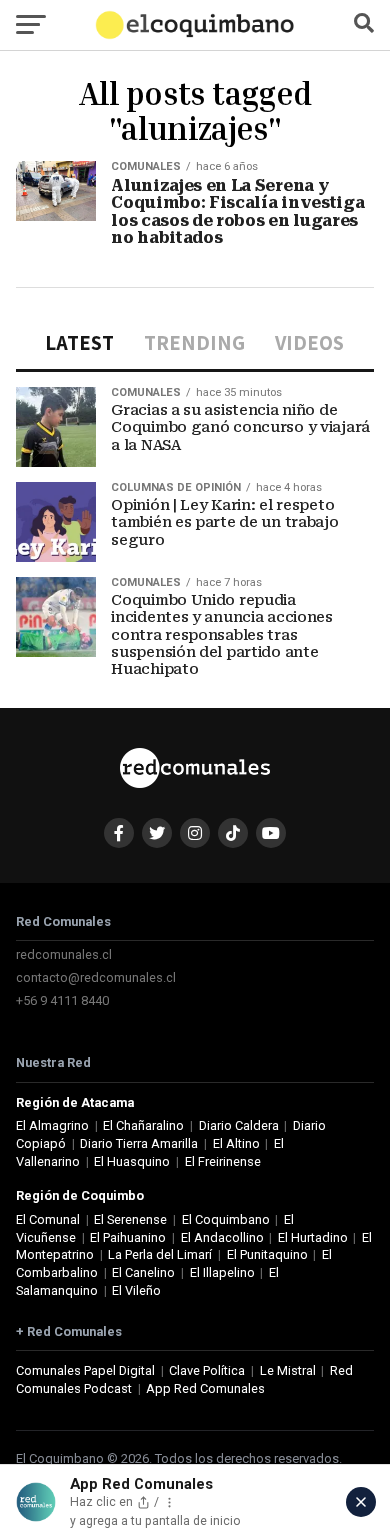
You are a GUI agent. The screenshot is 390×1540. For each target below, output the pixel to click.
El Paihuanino (128, 1237)
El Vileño (136, 1290)
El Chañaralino (143, 1125)
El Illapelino (222, 1272)
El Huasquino (132, 1161)
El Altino (236, 1143)
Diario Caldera (239, 1125)
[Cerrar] (361, 1502)
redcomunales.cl (64, 954)
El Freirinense (223, 1161)
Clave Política (207, 1370)
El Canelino (143, 1272)
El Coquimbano (226, 1219)
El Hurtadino (313, 1237)
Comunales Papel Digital (85, 1370)
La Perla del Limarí (160, 1254)
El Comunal (48, 1219)
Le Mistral (288, 1370)
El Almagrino (52, 1125)
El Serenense (130, 1219)
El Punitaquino (267, 1254)
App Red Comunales (205, 1388)
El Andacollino (222, 1237)
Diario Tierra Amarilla (139, 1143)
